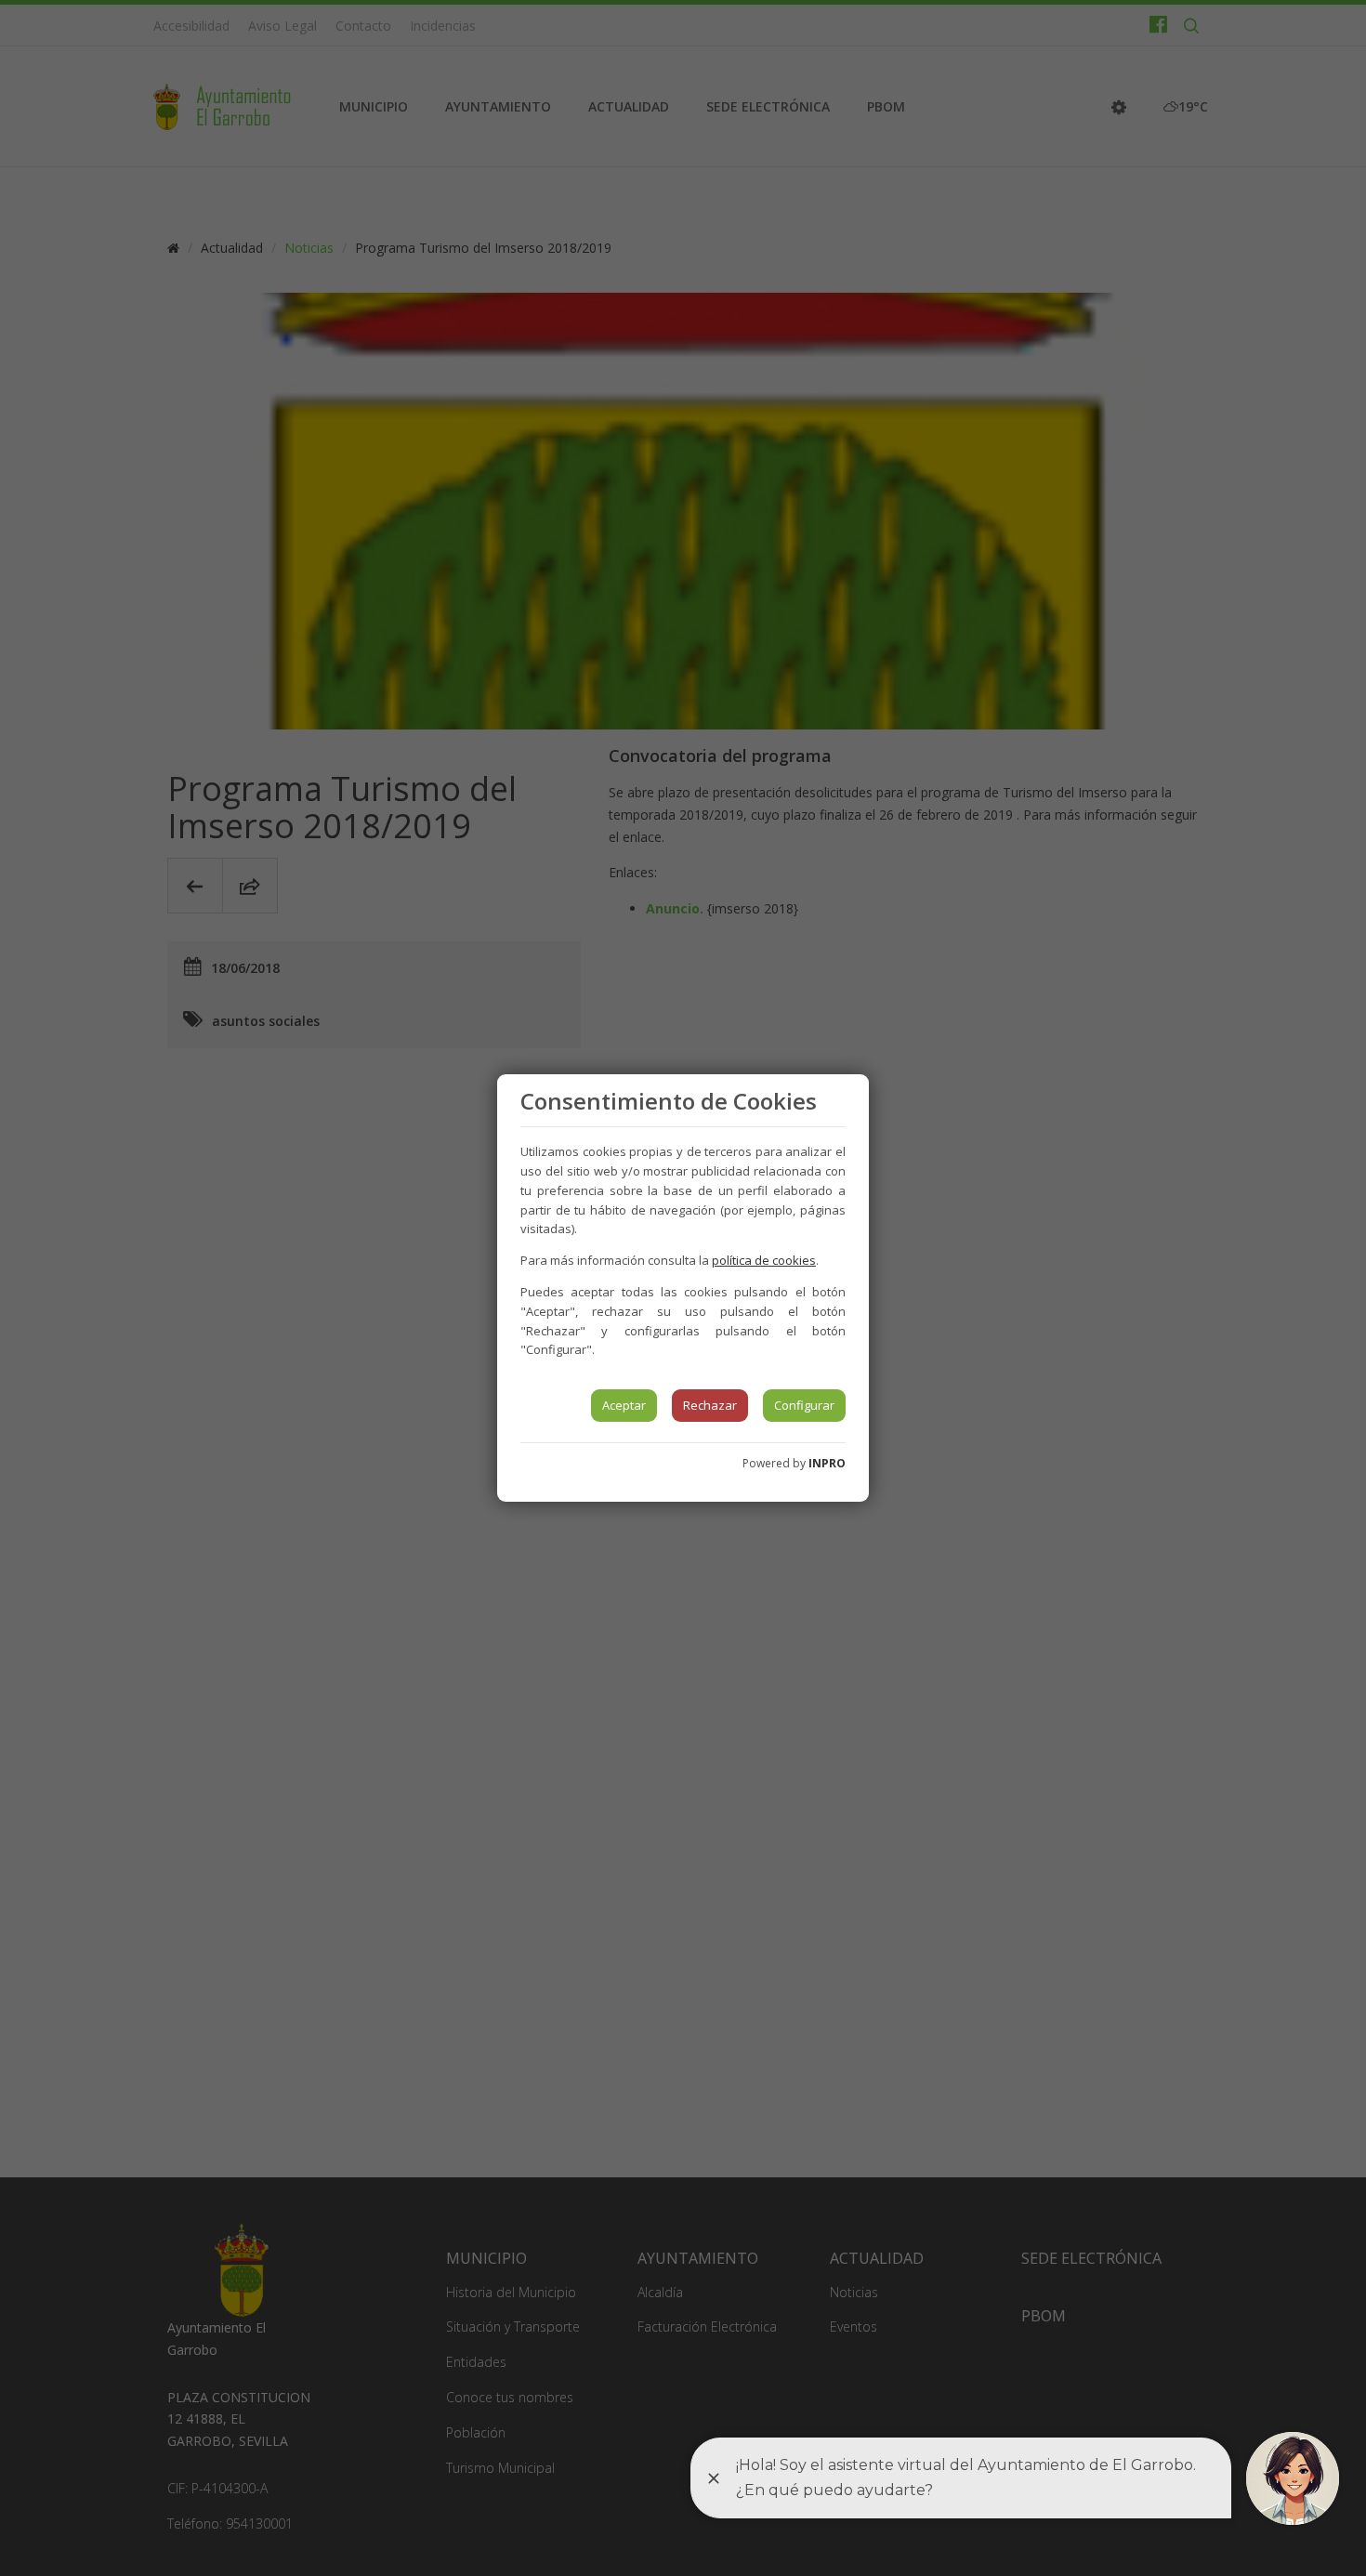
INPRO (827, 1463)
